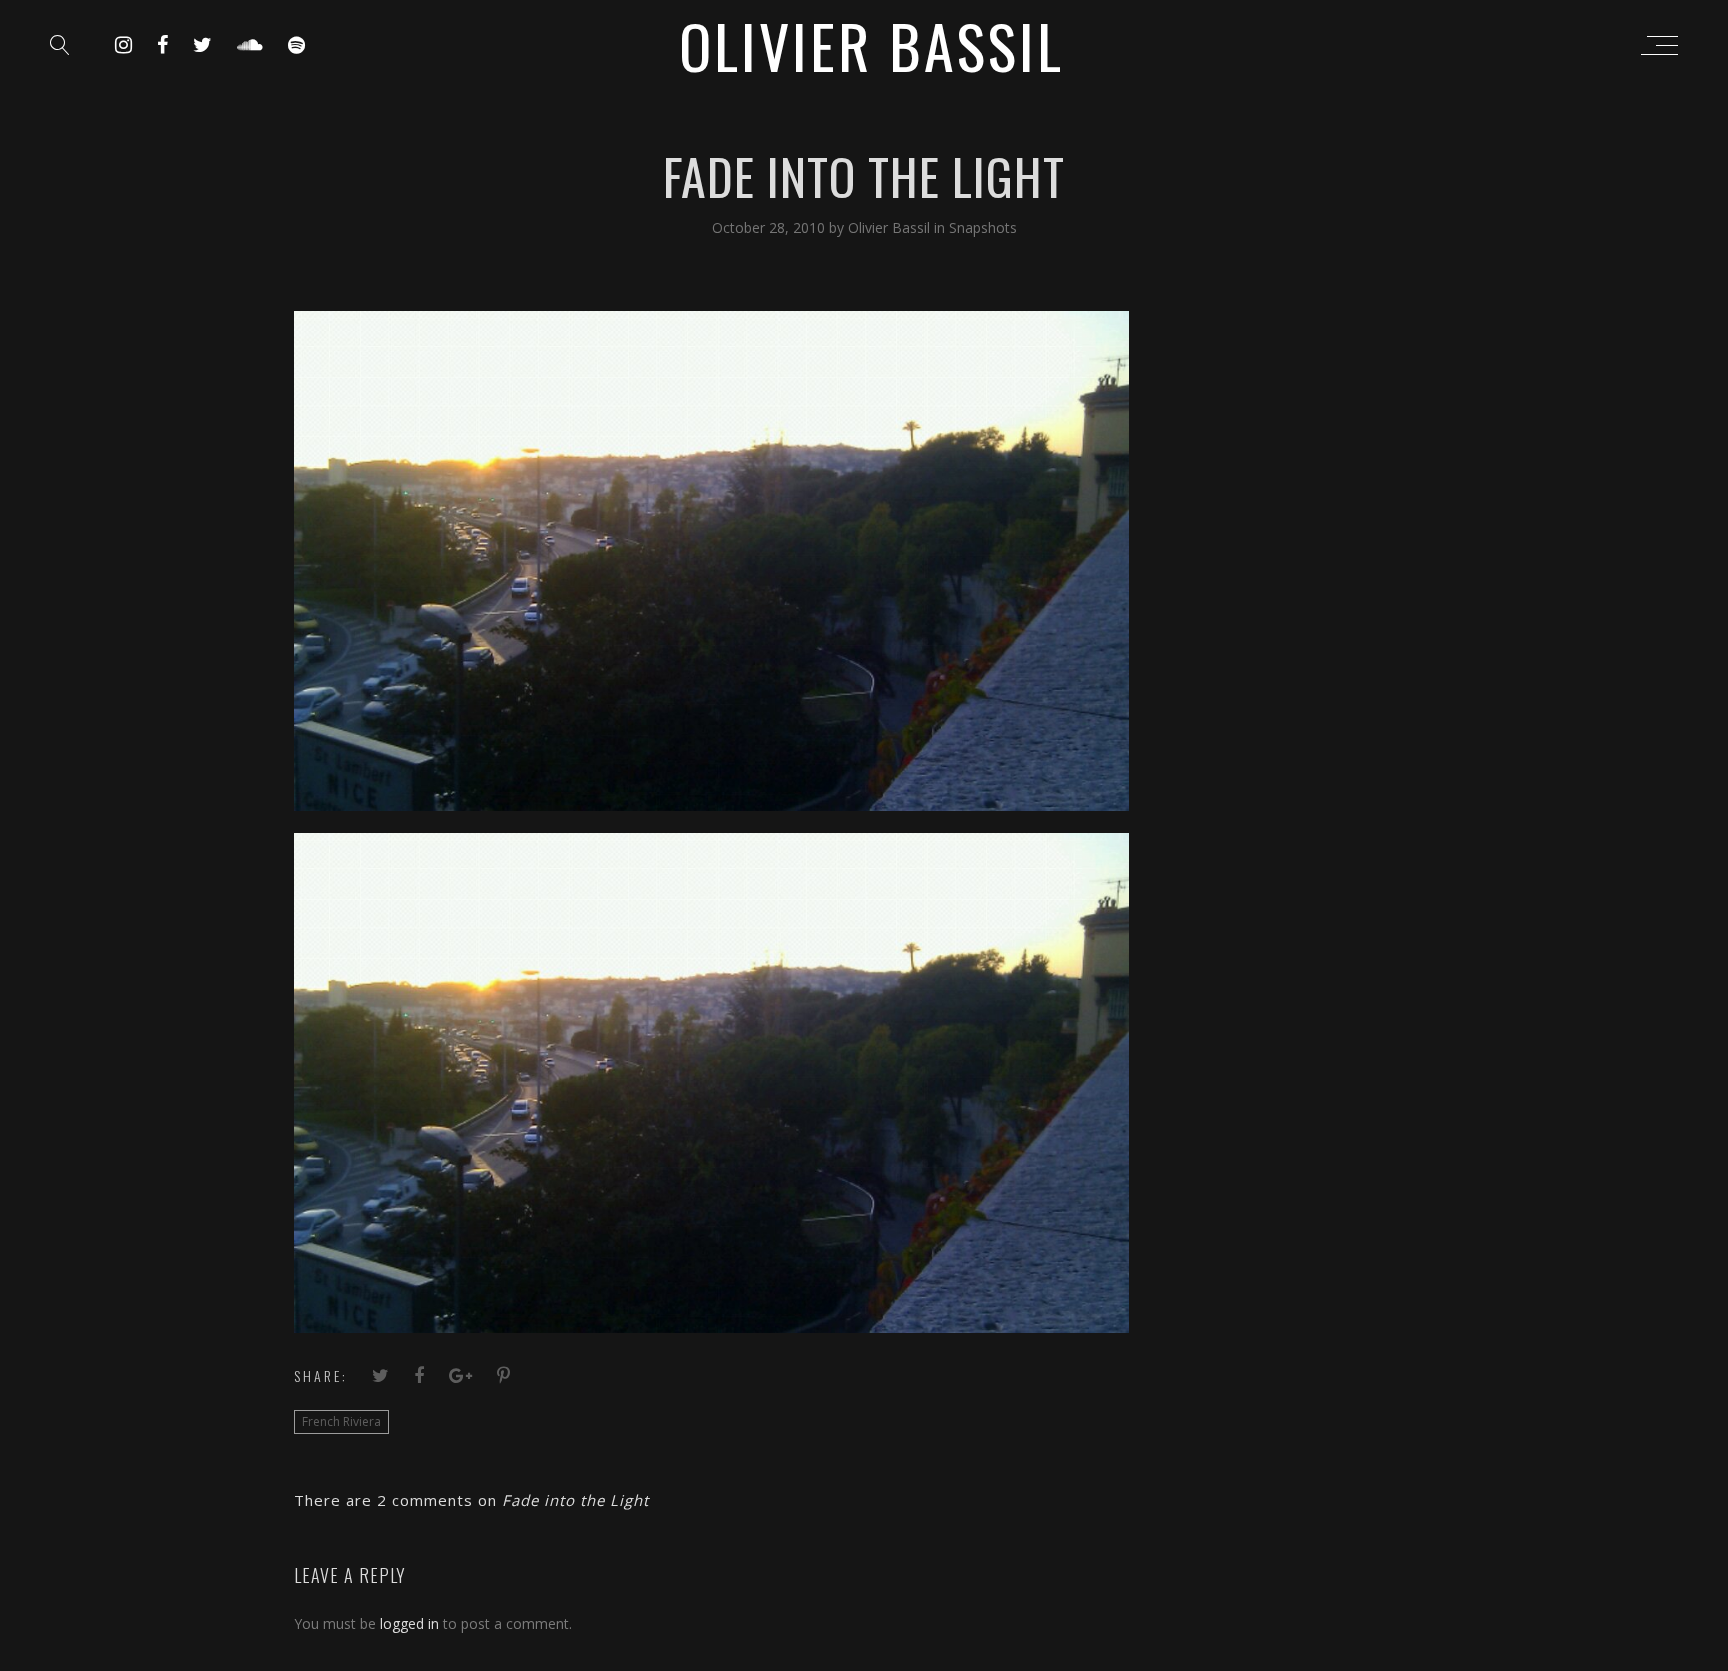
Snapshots (983, 227)
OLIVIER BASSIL (871, 44)
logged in (409, 1623)
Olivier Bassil (891, 227)
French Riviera (341, 1421)
